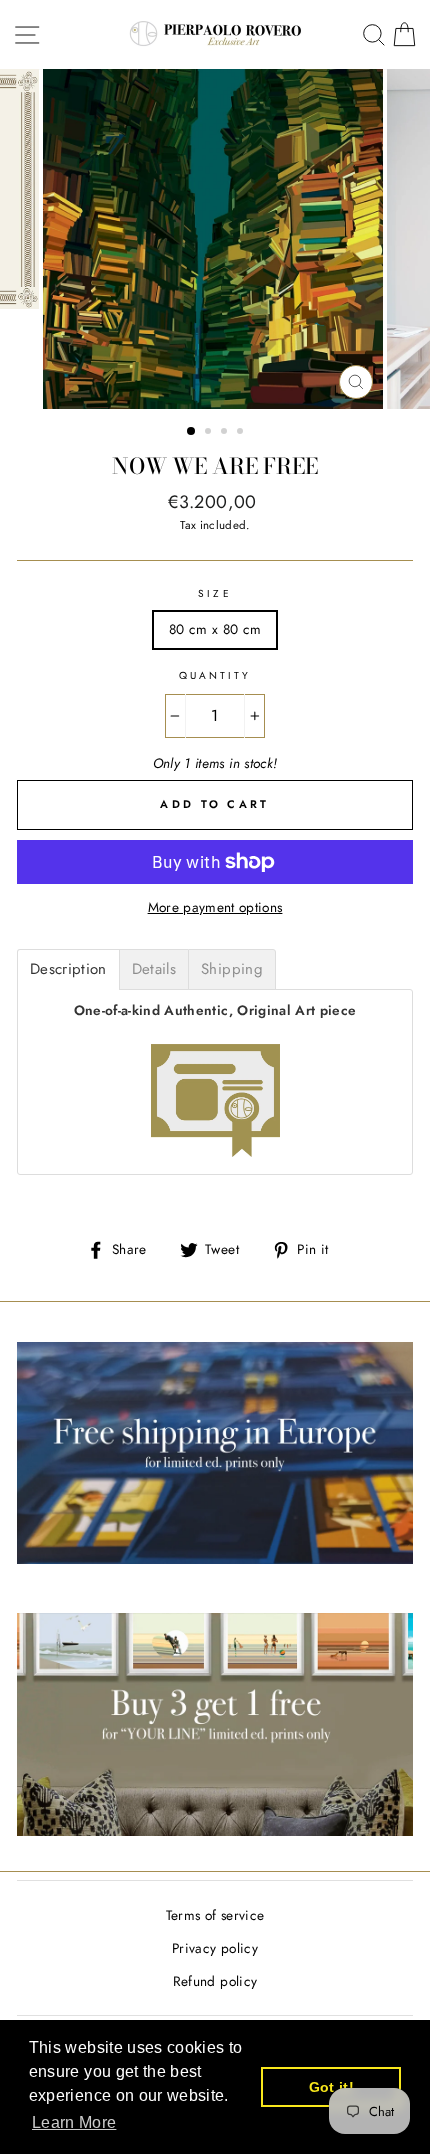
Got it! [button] (331, 2087)
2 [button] (210, 433)
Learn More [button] (74, 2122)
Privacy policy (215, 1948)
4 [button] (242, 433)
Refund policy (215, 1981)
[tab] (68, 969)
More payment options (215, 907)
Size (214, 593)
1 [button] (192, 432)
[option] (215, 239)
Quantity (215, 675)
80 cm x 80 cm (215, 629)
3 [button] (226, 433)
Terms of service (215, 1915)
